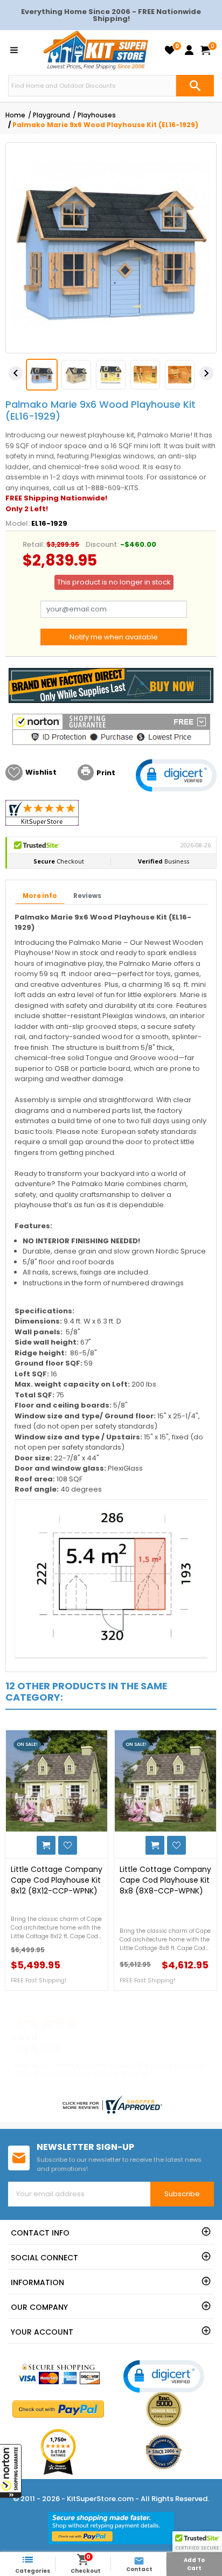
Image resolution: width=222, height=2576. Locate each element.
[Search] (195, 86)
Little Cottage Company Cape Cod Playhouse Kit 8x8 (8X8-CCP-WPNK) (165, 1880)
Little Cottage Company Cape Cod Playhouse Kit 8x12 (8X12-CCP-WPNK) (57, 1880)
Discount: (102, 544)
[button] (11, 2471)
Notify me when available (114, 637)
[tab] (40, 897)
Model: (18, 523)
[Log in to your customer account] (189, 50)
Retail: (34, 544)
